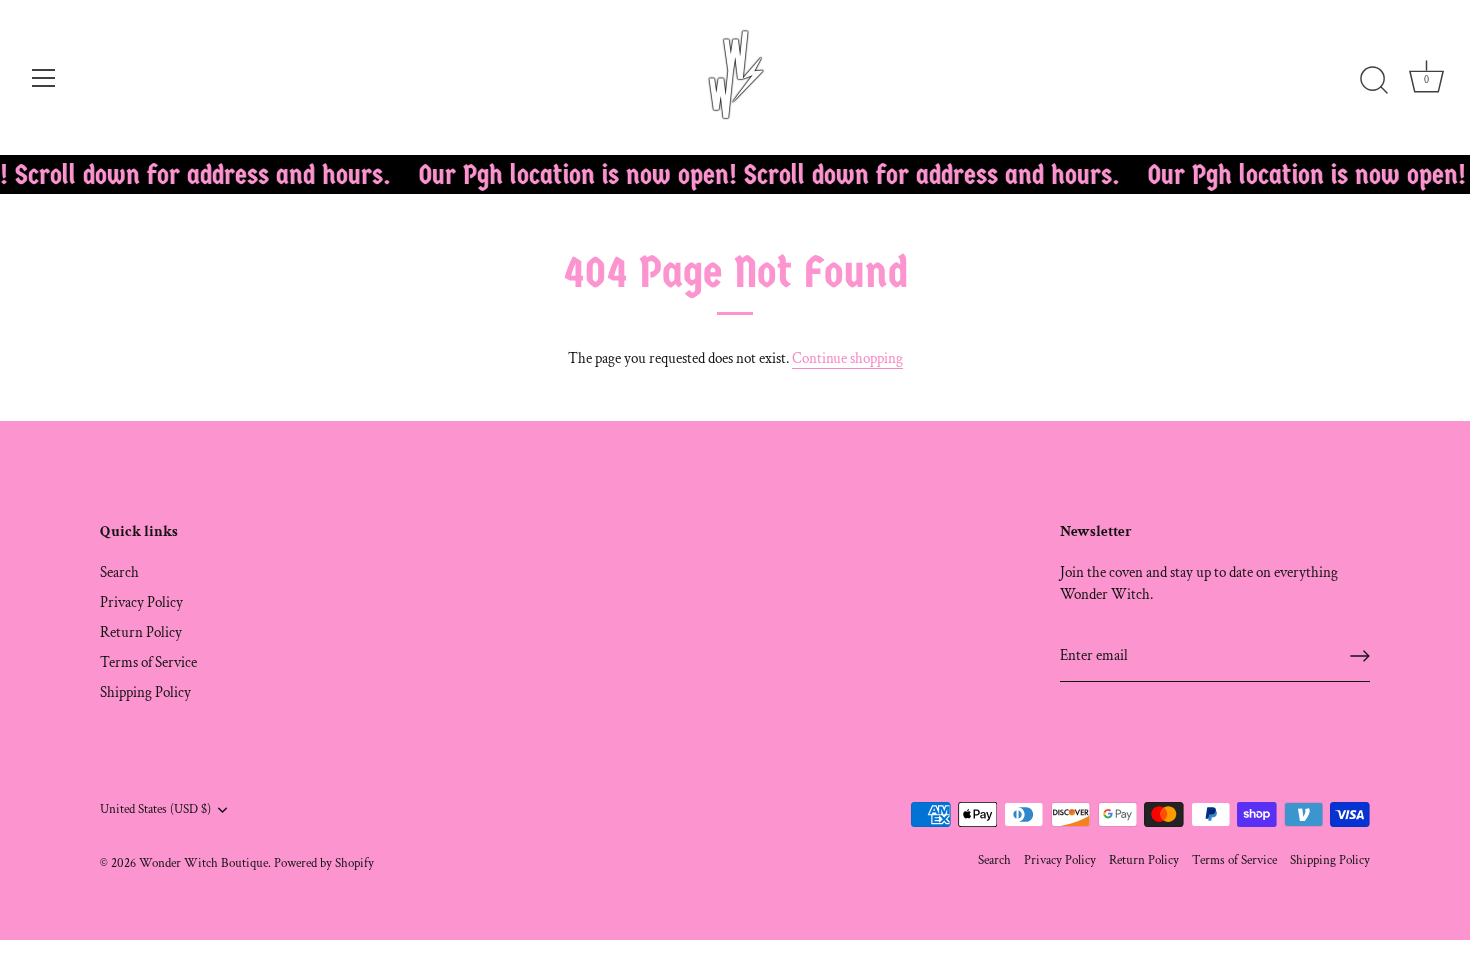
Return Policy (141, 632)
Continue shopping (847, 358)
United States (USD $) (155, 809)
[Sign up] (1360, 656)
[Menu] (44, 78)
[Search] (1374, 81)
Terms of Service (148, 662)
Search (119, 572)
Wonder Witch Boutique (203, 863)
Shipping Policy (145, 692)
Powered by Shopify (324, 863)
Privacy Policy (141, 602)
